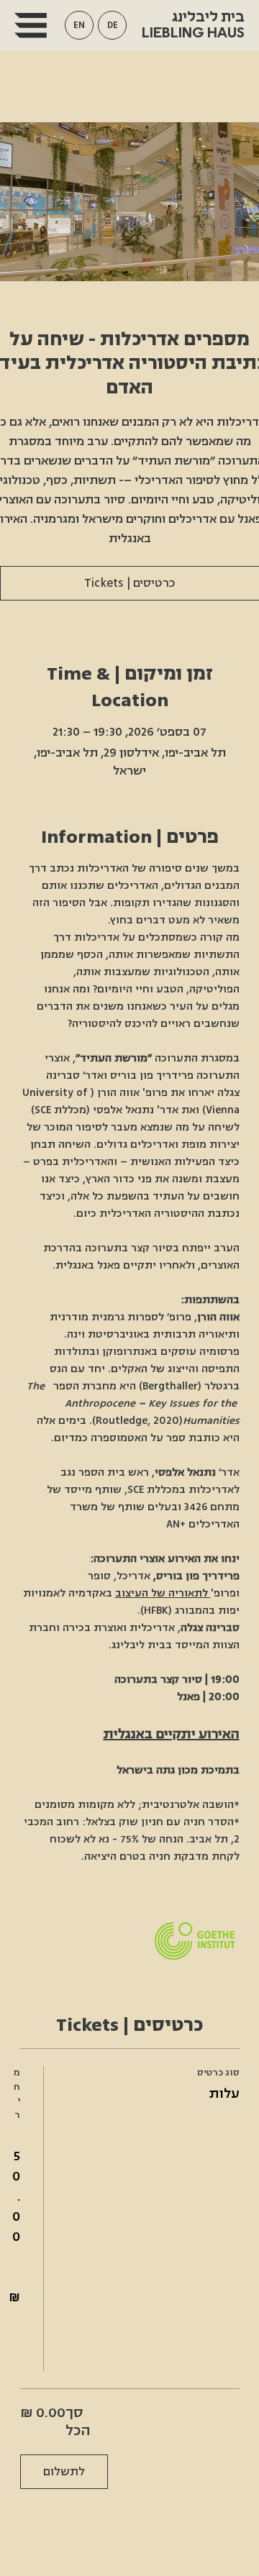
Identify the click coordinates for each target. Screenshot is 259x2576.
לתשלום (64, 2472)
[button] (79, 25)
